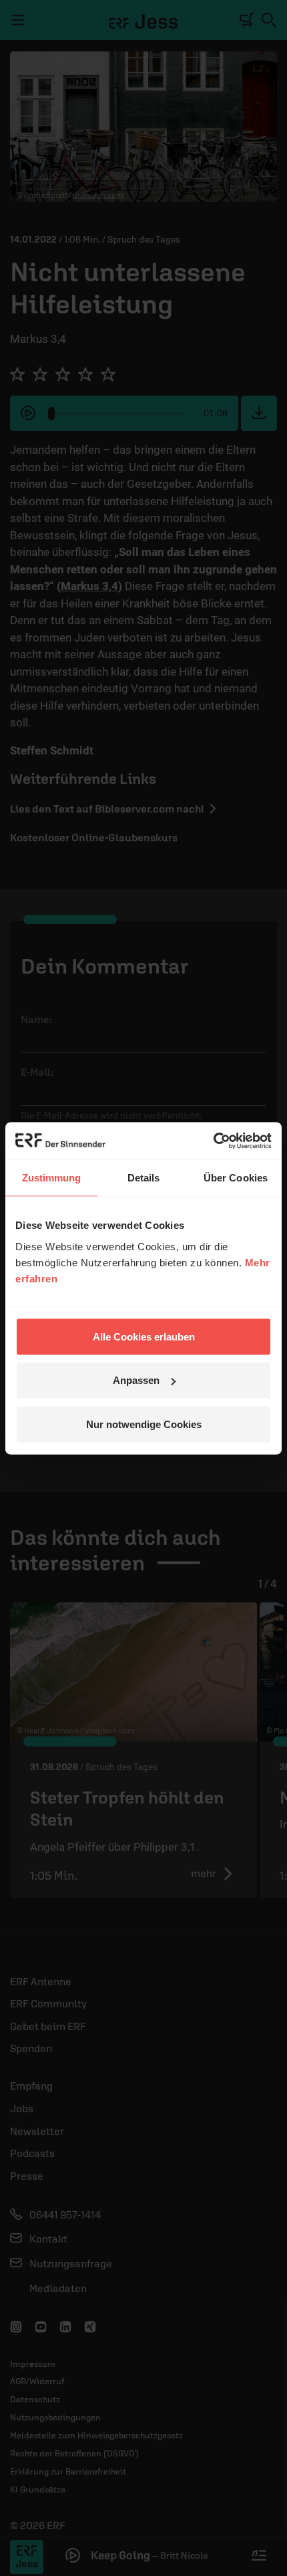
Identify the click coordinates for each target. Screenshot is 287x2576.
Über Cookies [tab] (236, 1178)
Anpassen (136, 1380)
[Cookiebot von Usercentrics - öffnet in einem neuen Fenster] (213, 1141)
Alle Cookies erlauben (144, 1336)
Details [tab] (144, 1178)
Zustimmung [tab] (52, 1178)
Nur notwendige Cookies (144, 1424)
